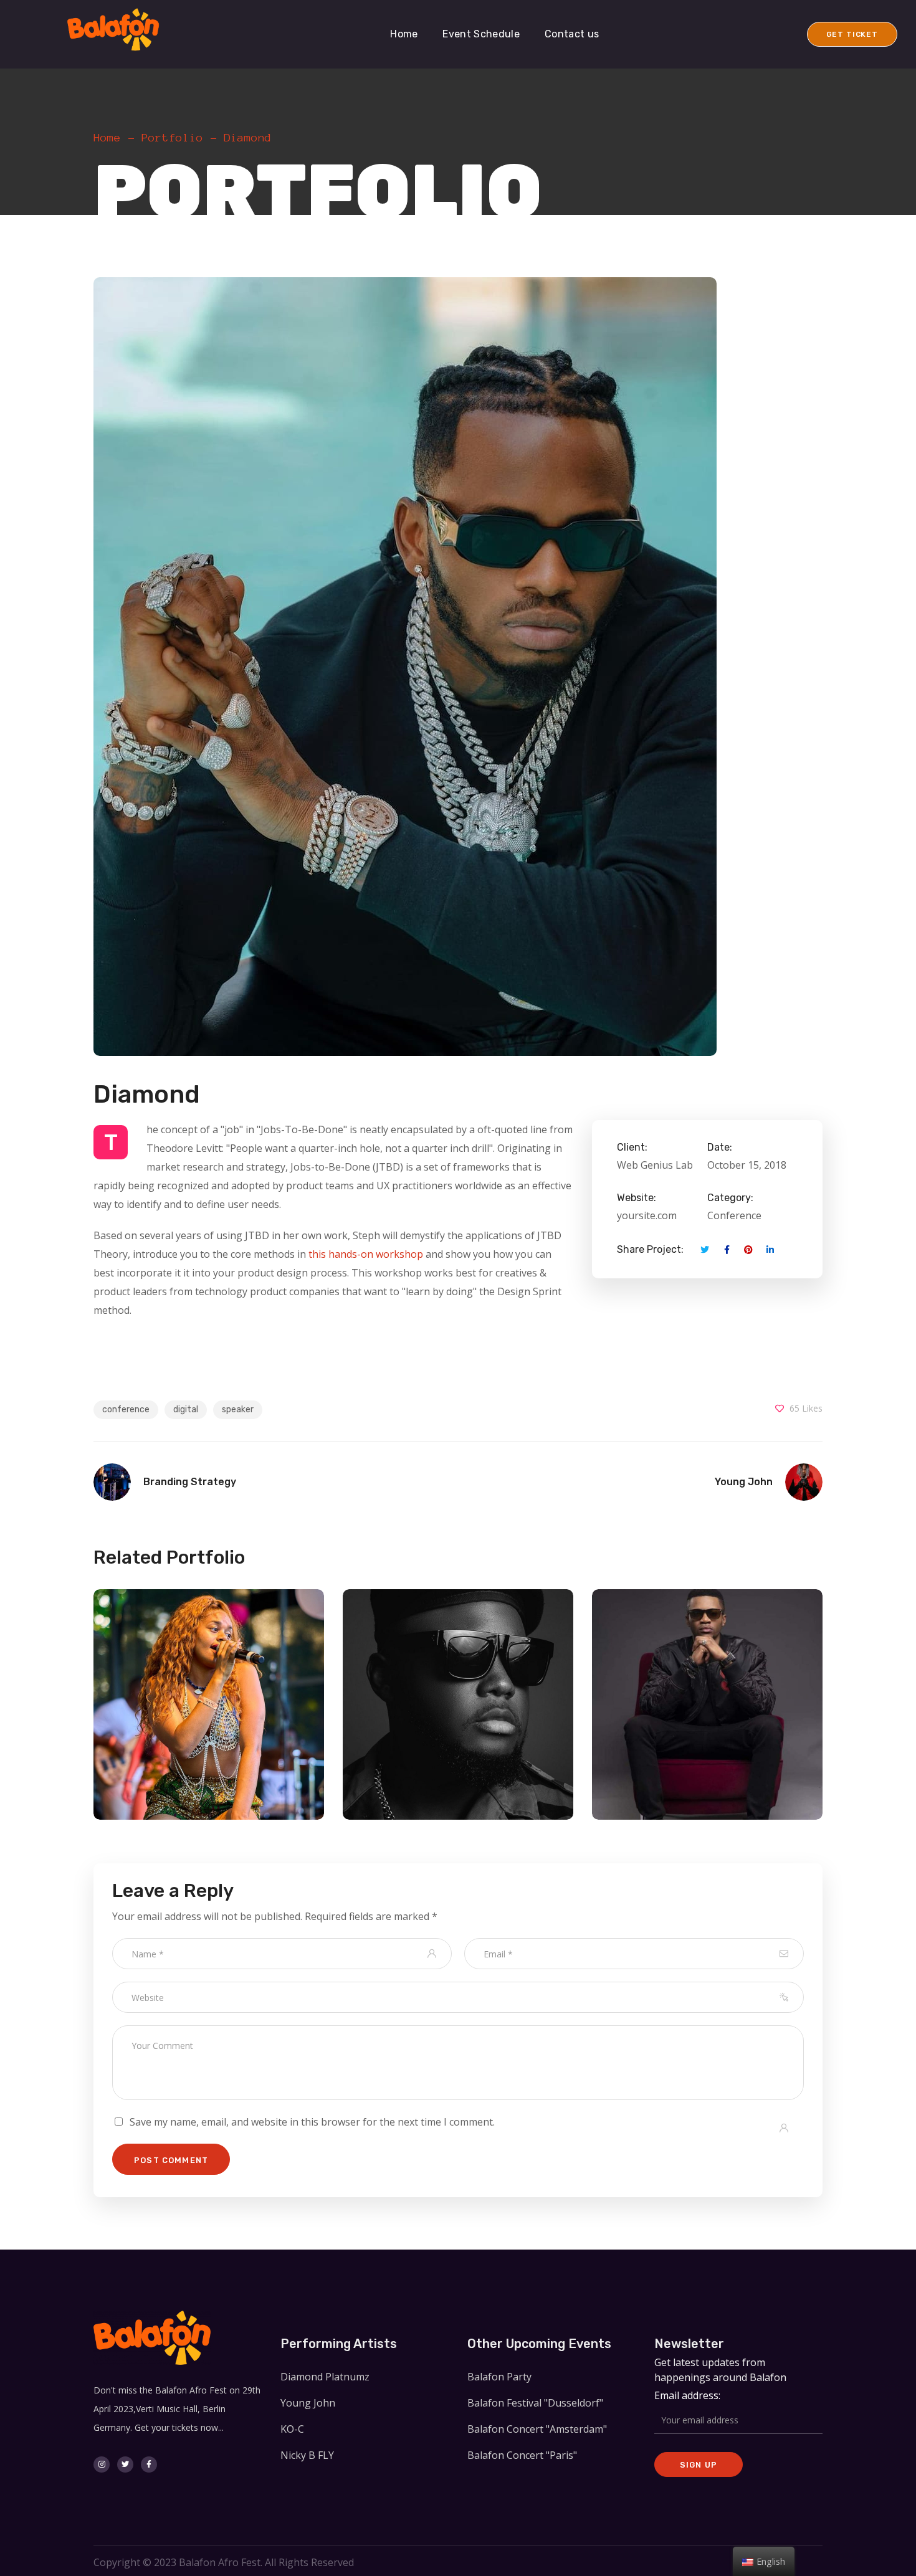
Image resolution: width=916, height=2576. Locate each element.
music (313, 1733)
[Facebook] (149, 2464)
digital (186, 1409)
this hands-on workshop (366, 1254)
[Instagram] (102, 2464)
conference (126, 1409)
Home (107, 138)
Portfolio (172, 138)
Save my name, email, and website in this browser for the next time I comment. (312, 2122)
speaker (238, 1409)
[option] (313, 1714)
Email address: (687, 2395)
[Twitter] (125, 2464)
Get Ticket (852, 34)
